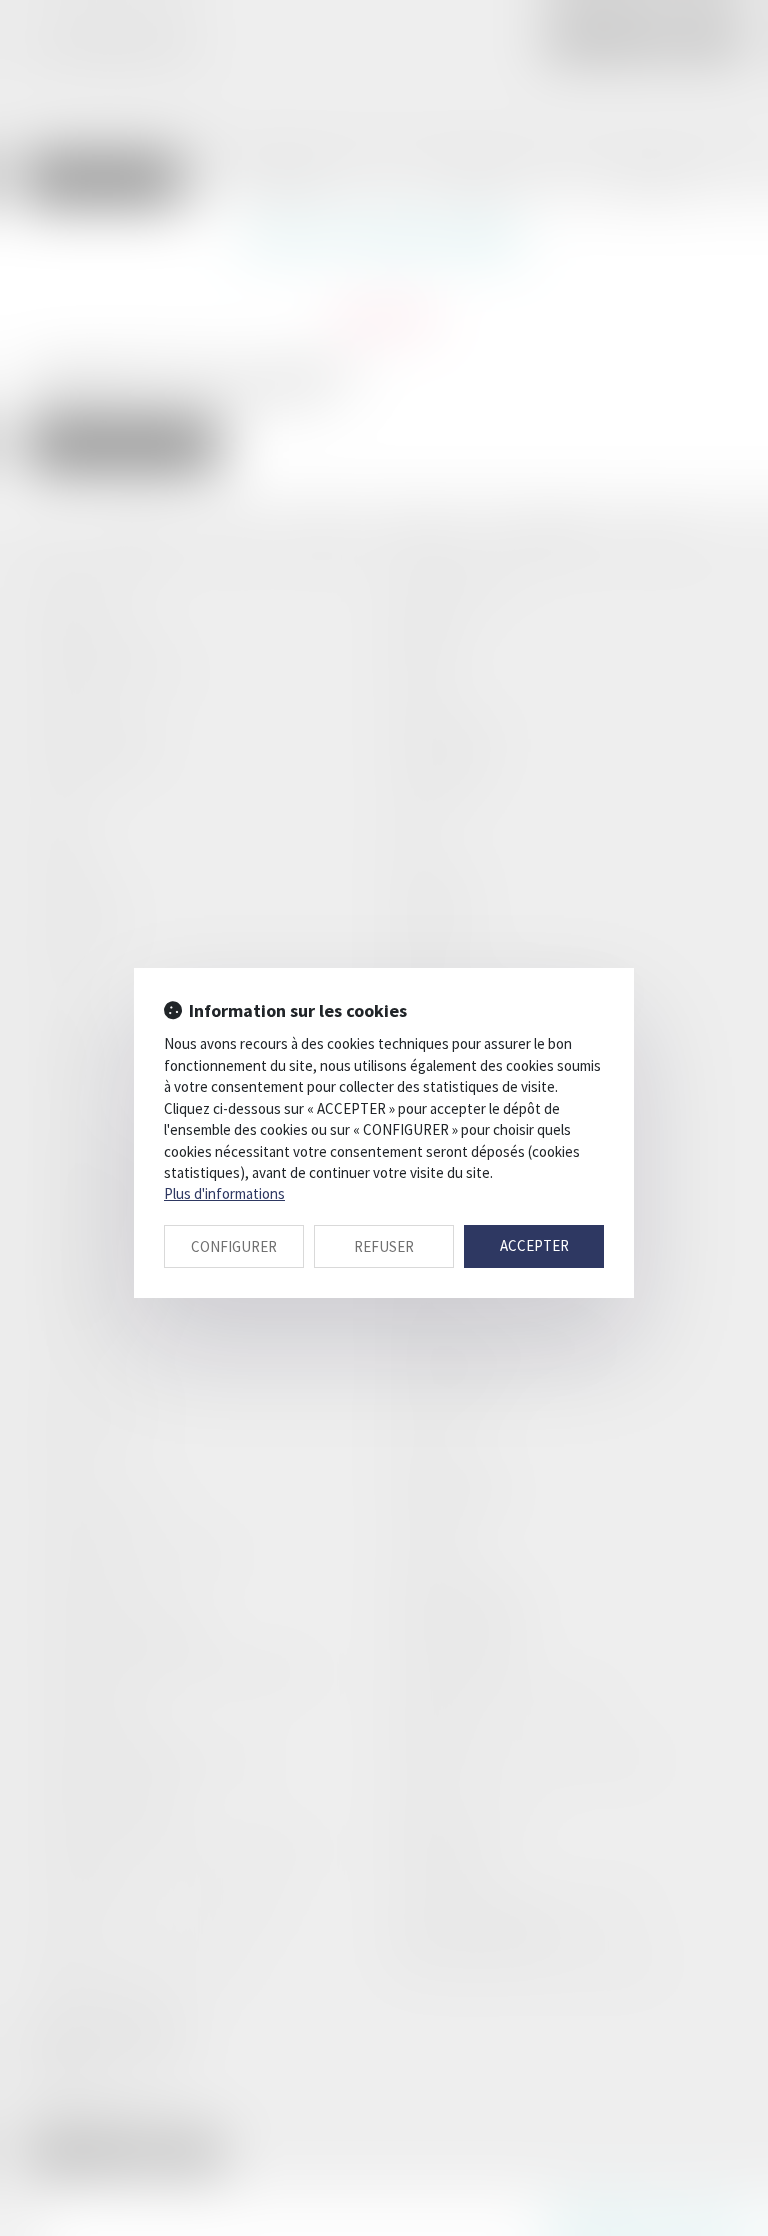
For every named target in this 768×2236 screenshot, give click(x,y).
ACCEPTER (534, 1245)
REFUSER (384, 1246)
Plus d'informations (224, 1193)
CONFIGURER (234, 1246)
